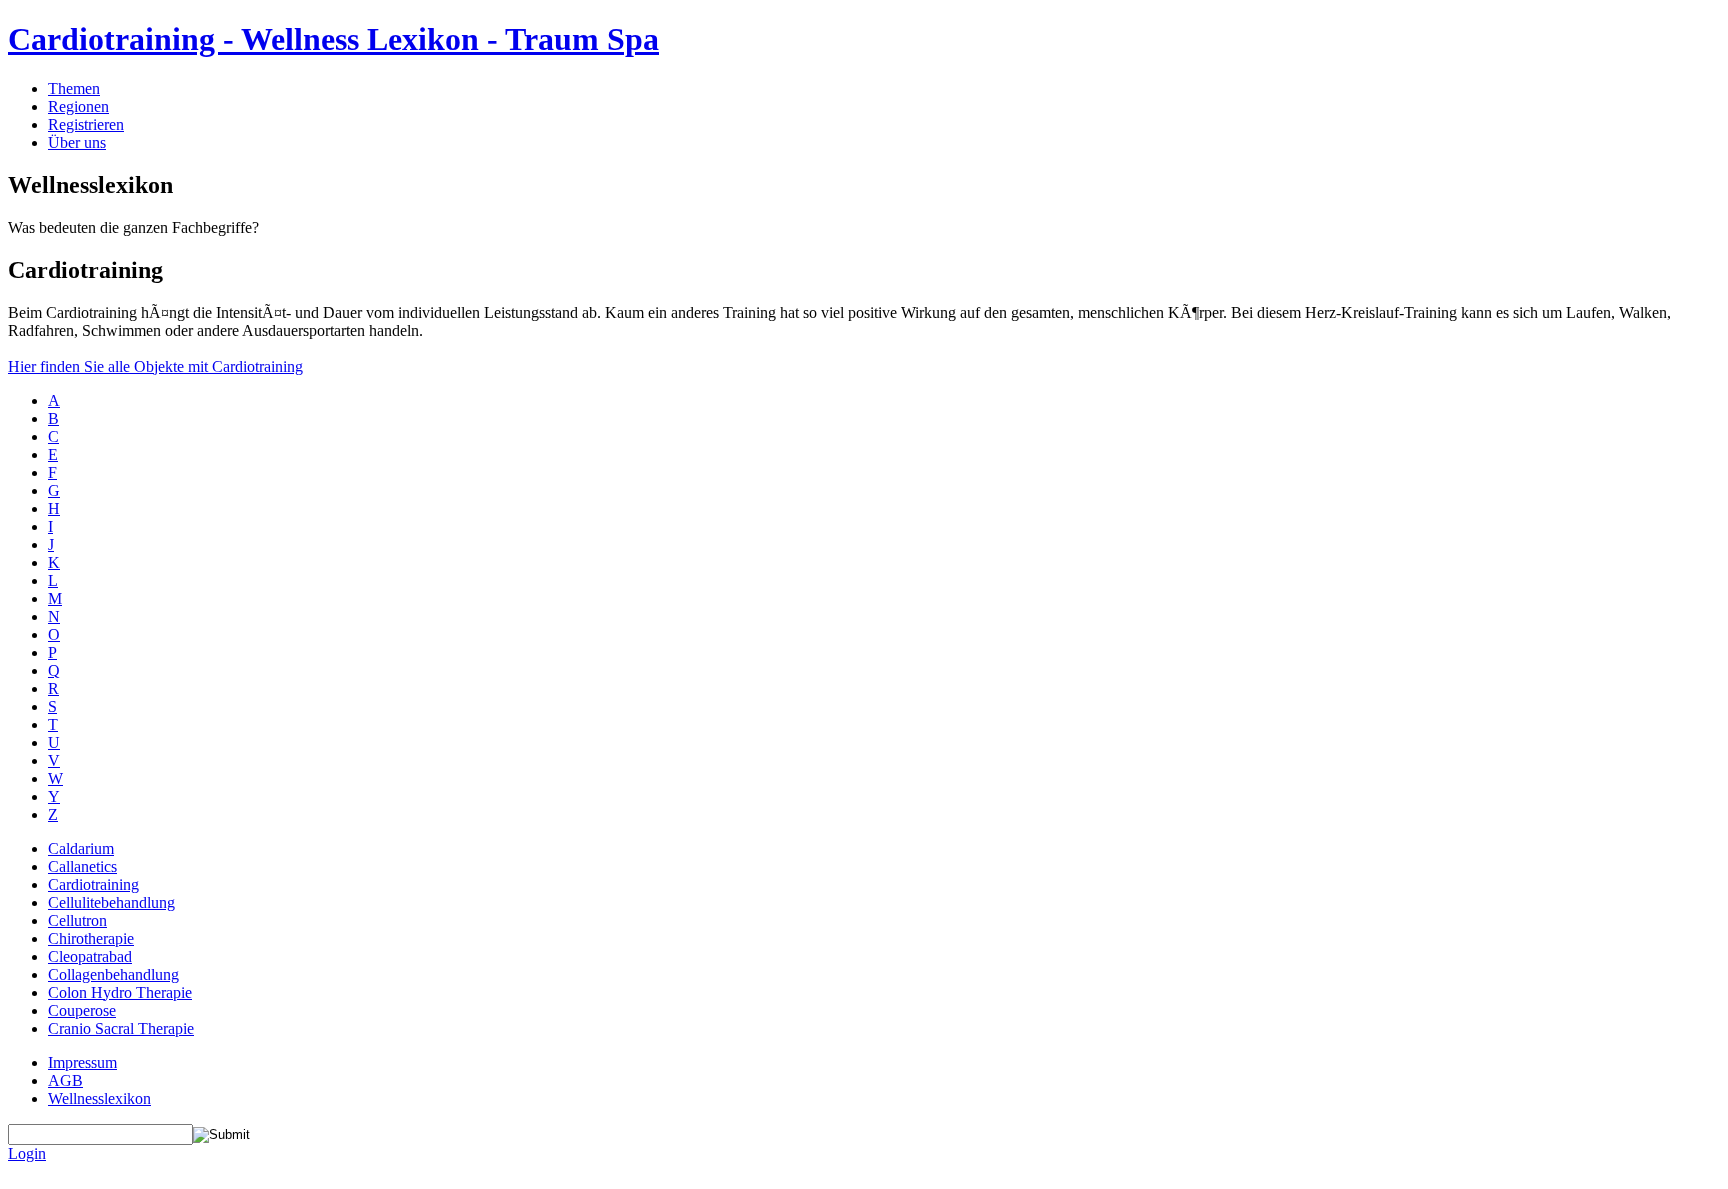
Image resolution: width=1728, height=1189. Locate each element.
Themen (74, 88)
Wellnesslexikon (99, 1098)
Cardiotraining (93, 884)
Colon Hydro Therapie (120, 992)
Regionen (78, 106)
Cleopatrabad (90, 956)
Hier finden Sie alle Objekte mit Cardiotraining (155, 366)
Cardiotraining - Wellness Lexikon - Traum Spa (333, 39)
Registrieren (86, 124)
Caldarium (81, 848)
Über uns (77, 142)
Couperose (82, 1010)
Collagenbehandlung (113, 974)
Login (27, 1153)
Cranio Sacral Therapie (121, 1028)
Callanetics (82, 866)
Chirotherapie (91, 938)
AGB (65, 1080)
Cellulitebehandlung (111, 902)
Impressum (82, 1062)
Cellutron (77, 920)
